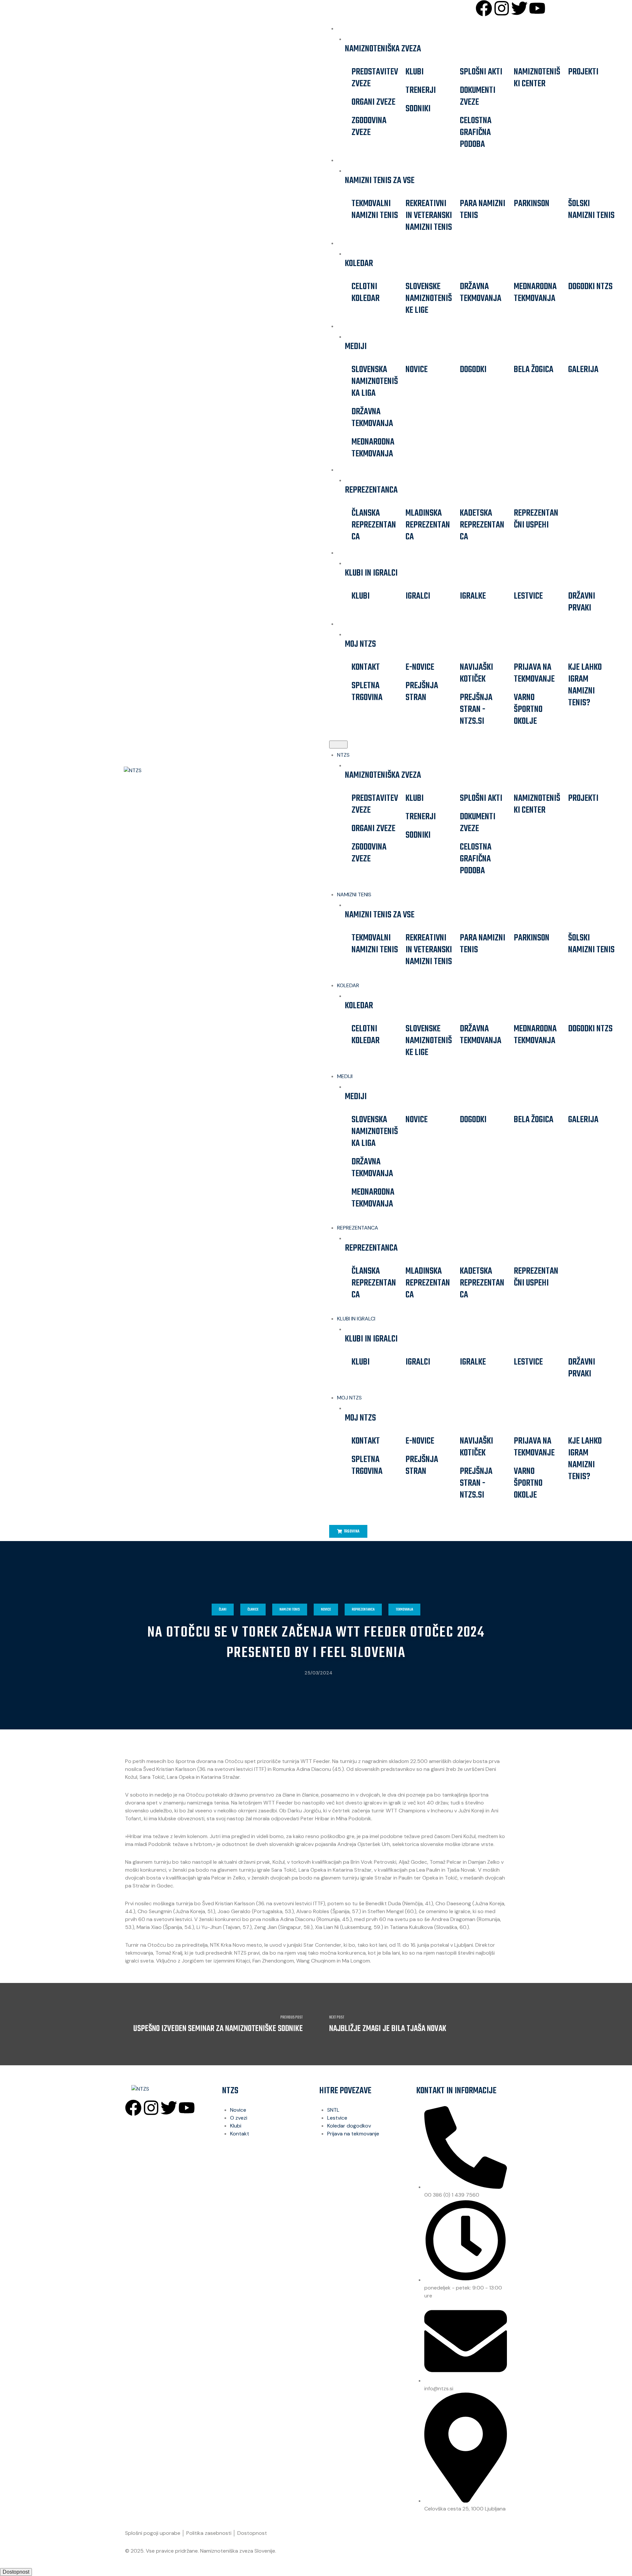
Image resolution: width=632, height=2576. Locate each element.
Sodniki (418, 109)
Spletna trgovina (367, 692)
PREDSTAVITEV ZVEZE (375, 78)
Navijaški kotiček (476, 673)
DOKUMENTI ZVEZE (478, 96)
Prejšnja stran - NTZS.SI (476, 709)
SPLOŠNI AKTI (481, 72)
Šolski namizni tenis (591, 210)
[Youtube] (537, 8)
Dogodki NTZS (590, 287)
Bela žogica (534, 370)
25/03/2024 (318, 1673)
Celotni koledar (366, 293)
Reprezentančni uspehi (536, 519)
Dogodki (473, 370)
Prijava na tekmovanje (534, 673)
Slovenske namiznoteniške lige (429, 298)
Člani (223, 1610)
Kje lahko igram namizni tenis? (585, 685)
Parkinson (532, 204)
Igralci (418, 596)
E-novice (420, 667)
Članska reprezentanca (374, 525)
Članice (253, 1610)
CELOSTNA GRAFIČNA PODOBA (476, 133)
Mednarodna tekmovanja (535, 293)
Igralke (473, 596)
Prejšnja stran (422, 692)
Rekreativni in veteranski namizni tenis (429, 216)
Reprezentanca (363, 1610)
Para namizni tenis (483, 210)
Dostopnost (252, 2533)
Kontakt (366, 667)
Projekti (583, 72)
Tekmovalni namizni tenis (375, 210)
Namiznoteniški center (537, 78)
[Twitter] (519, 8)
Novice (417, 370)
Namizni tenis (290, 1610)
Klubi (415, 72)
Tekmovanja (404, 1610)
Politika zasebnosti (209, 2533)
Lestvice (528, 596)
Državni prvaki (582, 602)
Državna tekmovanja (481, 293)
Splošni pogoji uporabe (153, 2533)
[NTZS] (163, 771)
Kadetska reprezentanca (482, 525)
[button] (338, 745)
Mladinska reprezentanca (428, 525)
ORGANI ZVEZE (373, 102)
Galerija (583, 370)
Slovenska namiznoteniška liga (375, 381)
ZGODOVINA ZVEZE (369, 127)
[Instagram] (502, 8)
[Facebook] (484, 8)
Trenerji (421, 90)
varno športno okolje (528, 709)
